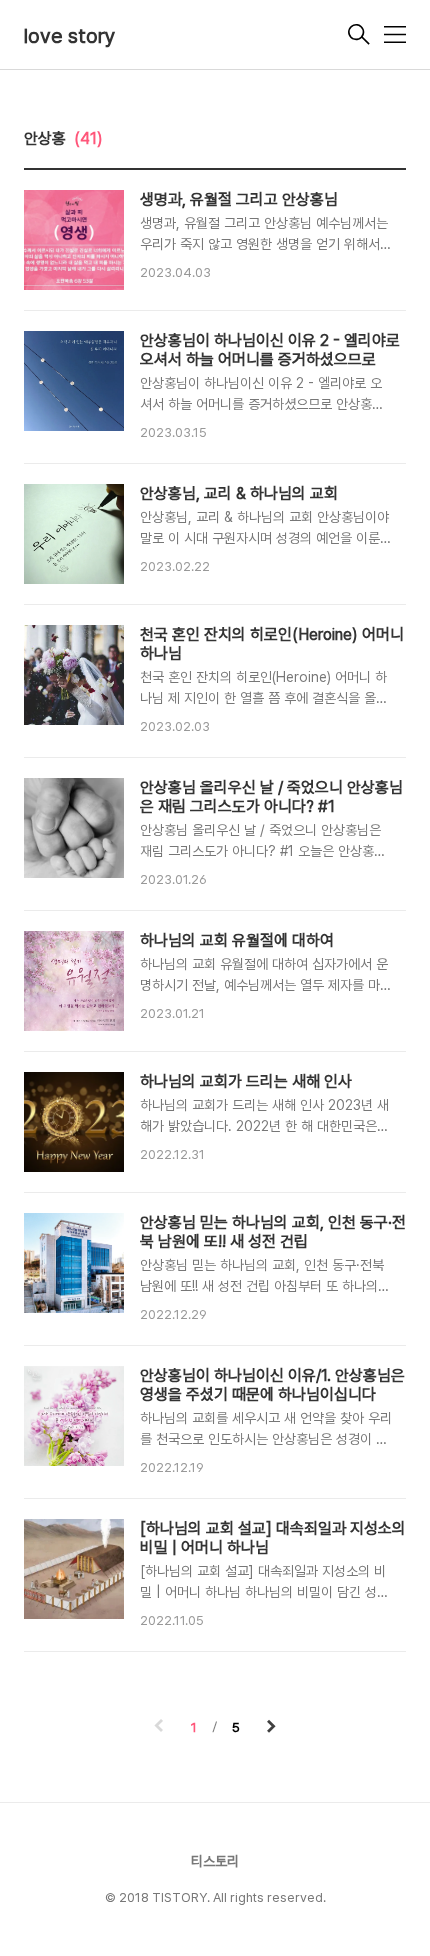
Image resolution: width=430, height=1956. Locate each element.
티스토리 (215, 1861)
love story (70, 36)
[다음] (271, 1728)
